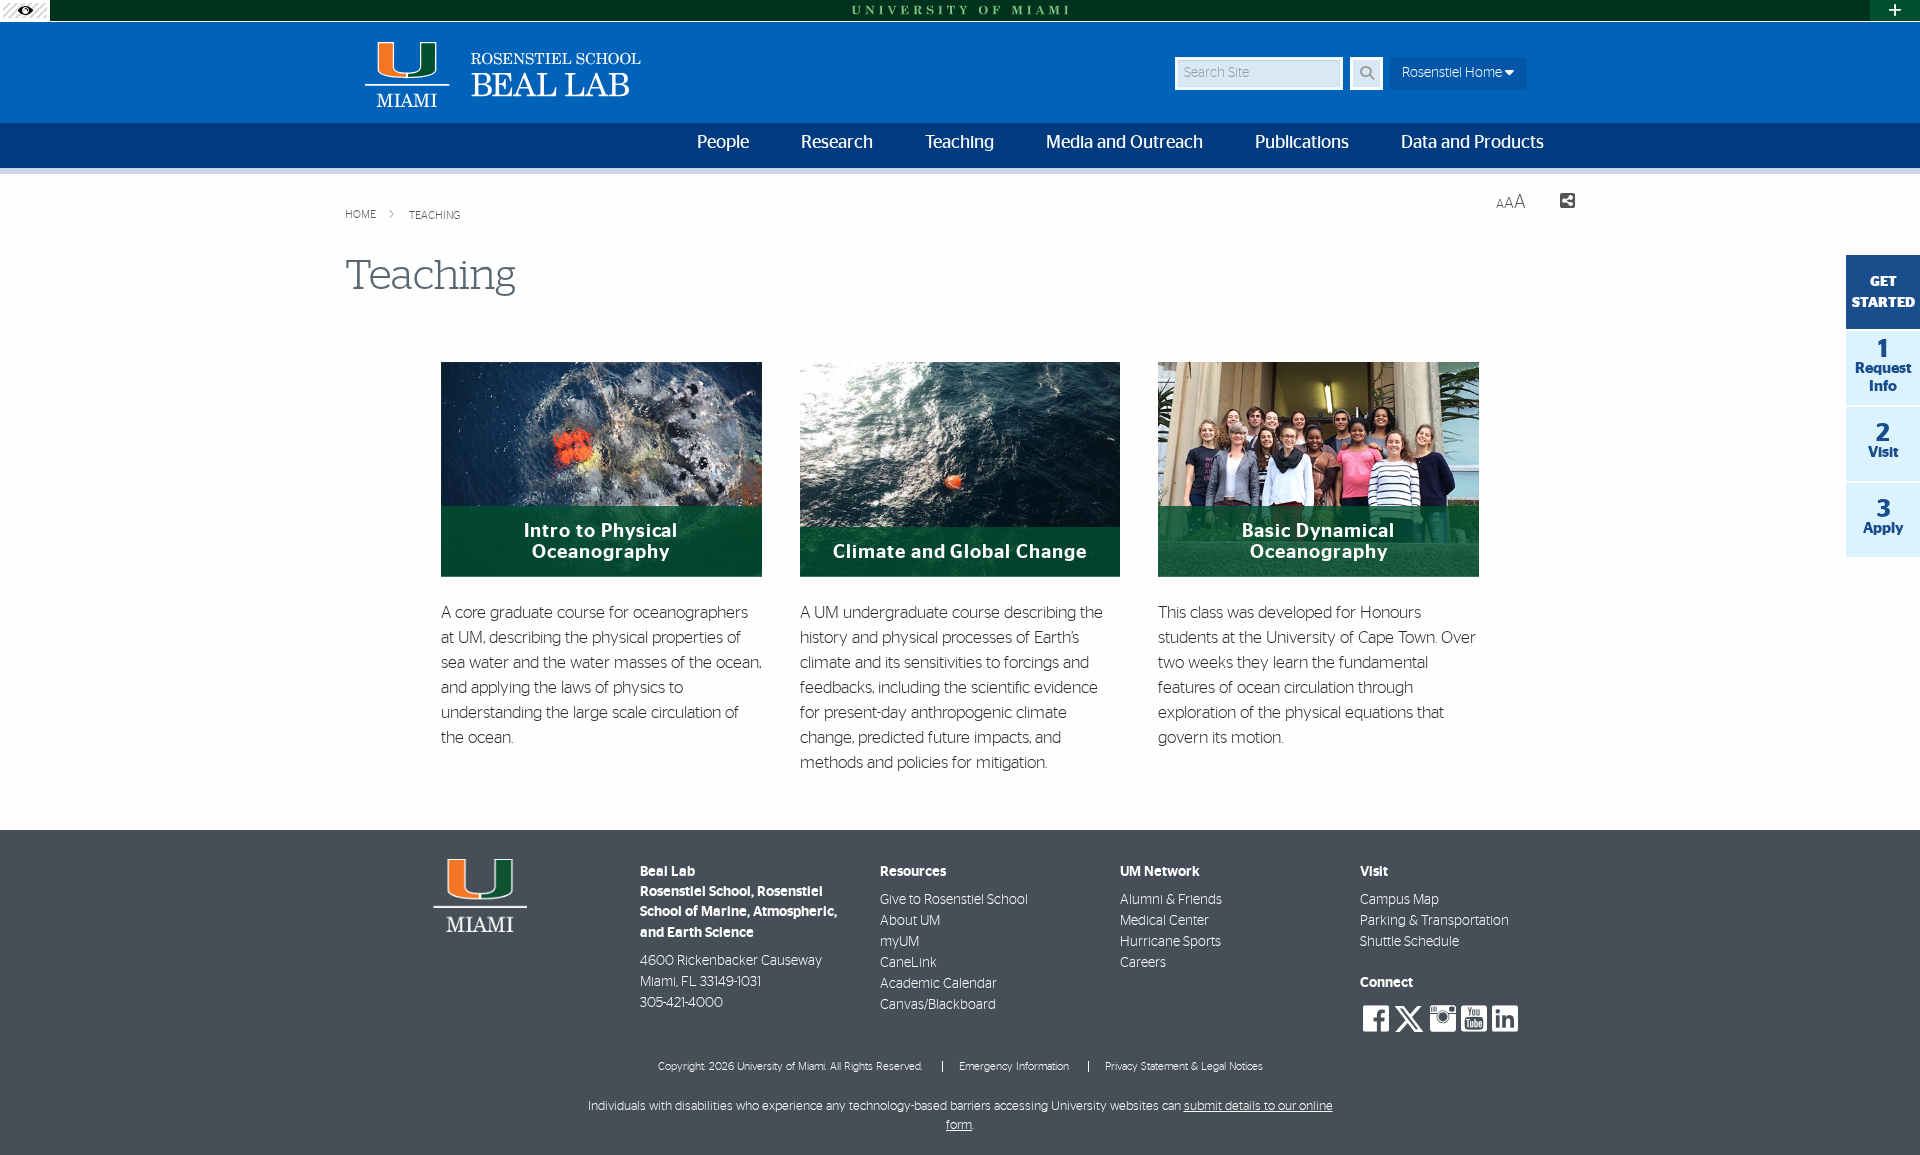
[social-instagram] (1443, 1019)
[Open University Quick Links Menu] (1895, 10)
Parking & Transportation (1434, 921)
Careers (1143, 963)
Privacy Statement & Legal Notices (1184, 1066)
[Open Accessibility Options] (25, 10)
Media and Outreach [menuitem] (1124, 143)
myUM (899, 942)
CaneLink (908, 963)
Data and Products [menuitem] (1472, 143)
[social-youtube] (1474, 1019)
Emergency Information (1014, 1066)
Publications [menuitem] (1302, 143)
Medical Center (1164, 921)
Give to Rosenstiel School (954, 900)
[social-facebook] (1376, 1019)
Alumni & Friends (1171, 900)
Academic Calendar (938, 984)
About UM (910, 921)
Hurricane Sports (1170, 942)
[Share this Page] (1558, 203)
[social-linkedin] (1505, 1019)
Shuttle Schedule (1409, 942)
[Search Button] (1366, 73)
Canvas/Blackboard (938, 1005)
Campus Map (1399, 900)
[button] (1876, 1099)
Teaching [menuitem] (959, 143)
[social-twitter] (1409, 1017)
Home (362, 214)
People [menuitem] (723, 143)
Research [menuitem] (837, 143)
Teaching (434, 215)
